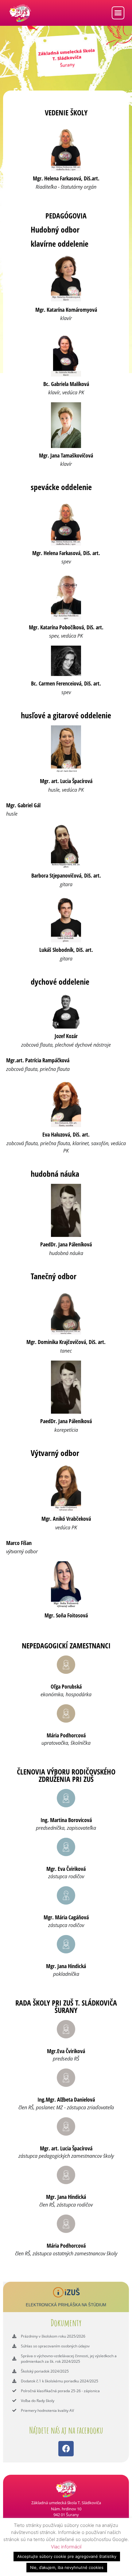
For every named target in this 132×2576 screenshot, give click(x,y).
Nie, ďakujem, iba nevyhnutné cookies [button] (67, 2567)
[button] (118, 13)
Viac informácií (66, 2547)
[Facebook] (66, 2449)
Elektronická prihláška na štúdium (66, 2305)
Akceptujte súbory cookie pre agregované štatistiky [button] (67, 2556)
